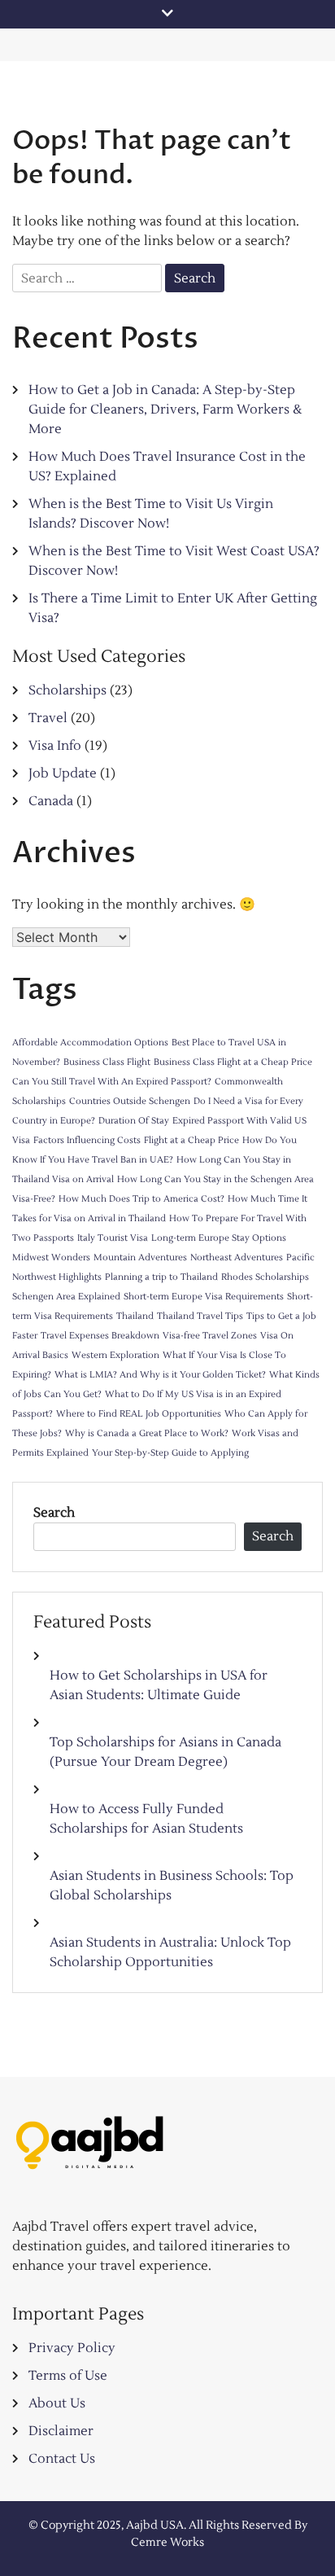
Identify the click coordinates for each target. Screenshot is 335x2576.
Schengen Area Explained (66, 1297)
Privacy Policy (72, 2348)
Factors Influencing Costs (87, 1140)
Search (54, 1513)
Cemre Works (167, 2543)
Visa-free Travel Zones (210, 1336)
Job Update (63, 773)
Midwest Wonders (51, 1257)
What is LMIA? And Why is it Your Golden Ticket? (160, 1375)
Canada (51, 801)
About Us (57, 2403)
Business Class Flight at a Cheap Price (233, 1062)
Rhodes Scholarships (265, 1277)
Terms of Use (68, 2376)
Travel (48, 718)
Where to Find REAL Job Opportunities (139, 1414)
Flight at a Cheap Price (191, 1140)
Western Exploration (115, 1355)
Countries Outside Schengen (130, 1101)
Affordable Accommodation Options (90, 1043)
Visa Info (55, 746)
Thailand (135, 1316)
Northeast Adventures (237, 1257)
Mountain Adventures (140, 1257)
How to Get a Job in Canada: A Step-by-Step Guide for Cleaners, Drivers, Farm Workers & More (165, 410)
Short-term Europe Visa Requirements (204, 1297)
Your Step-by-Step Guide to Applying (170, 1453)
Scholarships (67, 690)
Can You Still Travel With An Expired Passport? (112, 1082)
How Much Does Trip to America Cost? (141, 1199)
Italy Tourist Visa (113, 1238)
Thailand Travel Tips (200, 1316)
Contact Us (62, 2459)
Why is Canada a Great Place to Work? (147, 1433)
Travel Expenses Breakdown (100, 1336)
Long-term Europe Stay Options (219, 1238)
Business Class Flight (107, 1062)
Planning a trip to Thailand (161, 1277)
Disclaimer (61, 2431)
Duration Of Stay (134, 1121)
